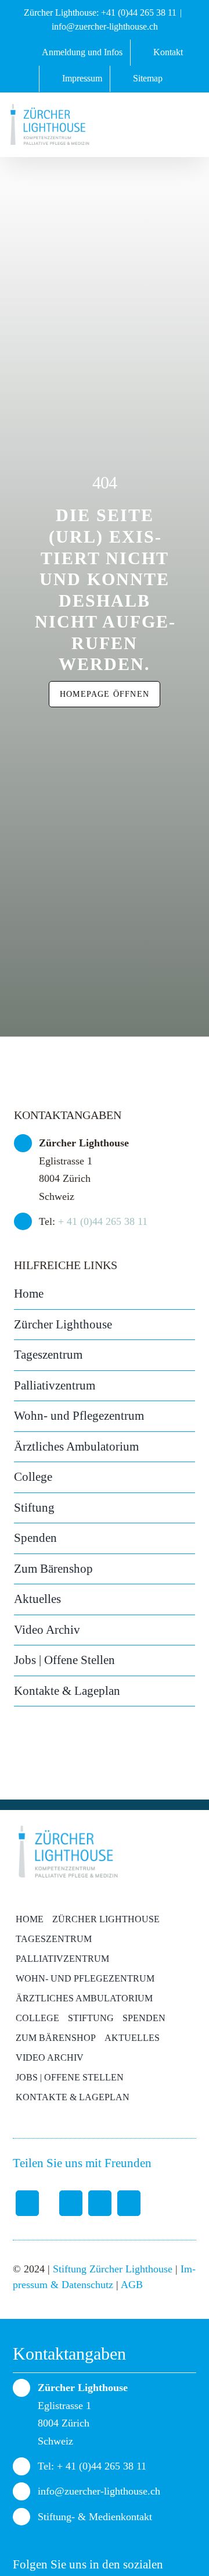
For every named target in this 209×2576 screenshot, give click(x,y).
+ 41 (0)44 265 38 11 (103, 1221)
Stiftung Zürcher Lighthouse (113, 2269)
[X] (64, 2203)
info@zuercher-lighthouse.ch (105, 26)
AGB (132, 2285)
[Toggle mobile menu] (190, 129)
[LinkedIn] (100, 2203)
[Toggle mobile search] (163, 129)
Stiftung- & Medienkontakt (95, 2517)
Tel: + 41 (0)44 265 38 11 (92, 2466)
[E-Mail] (129, 2203)
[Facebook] (27, 2203)
